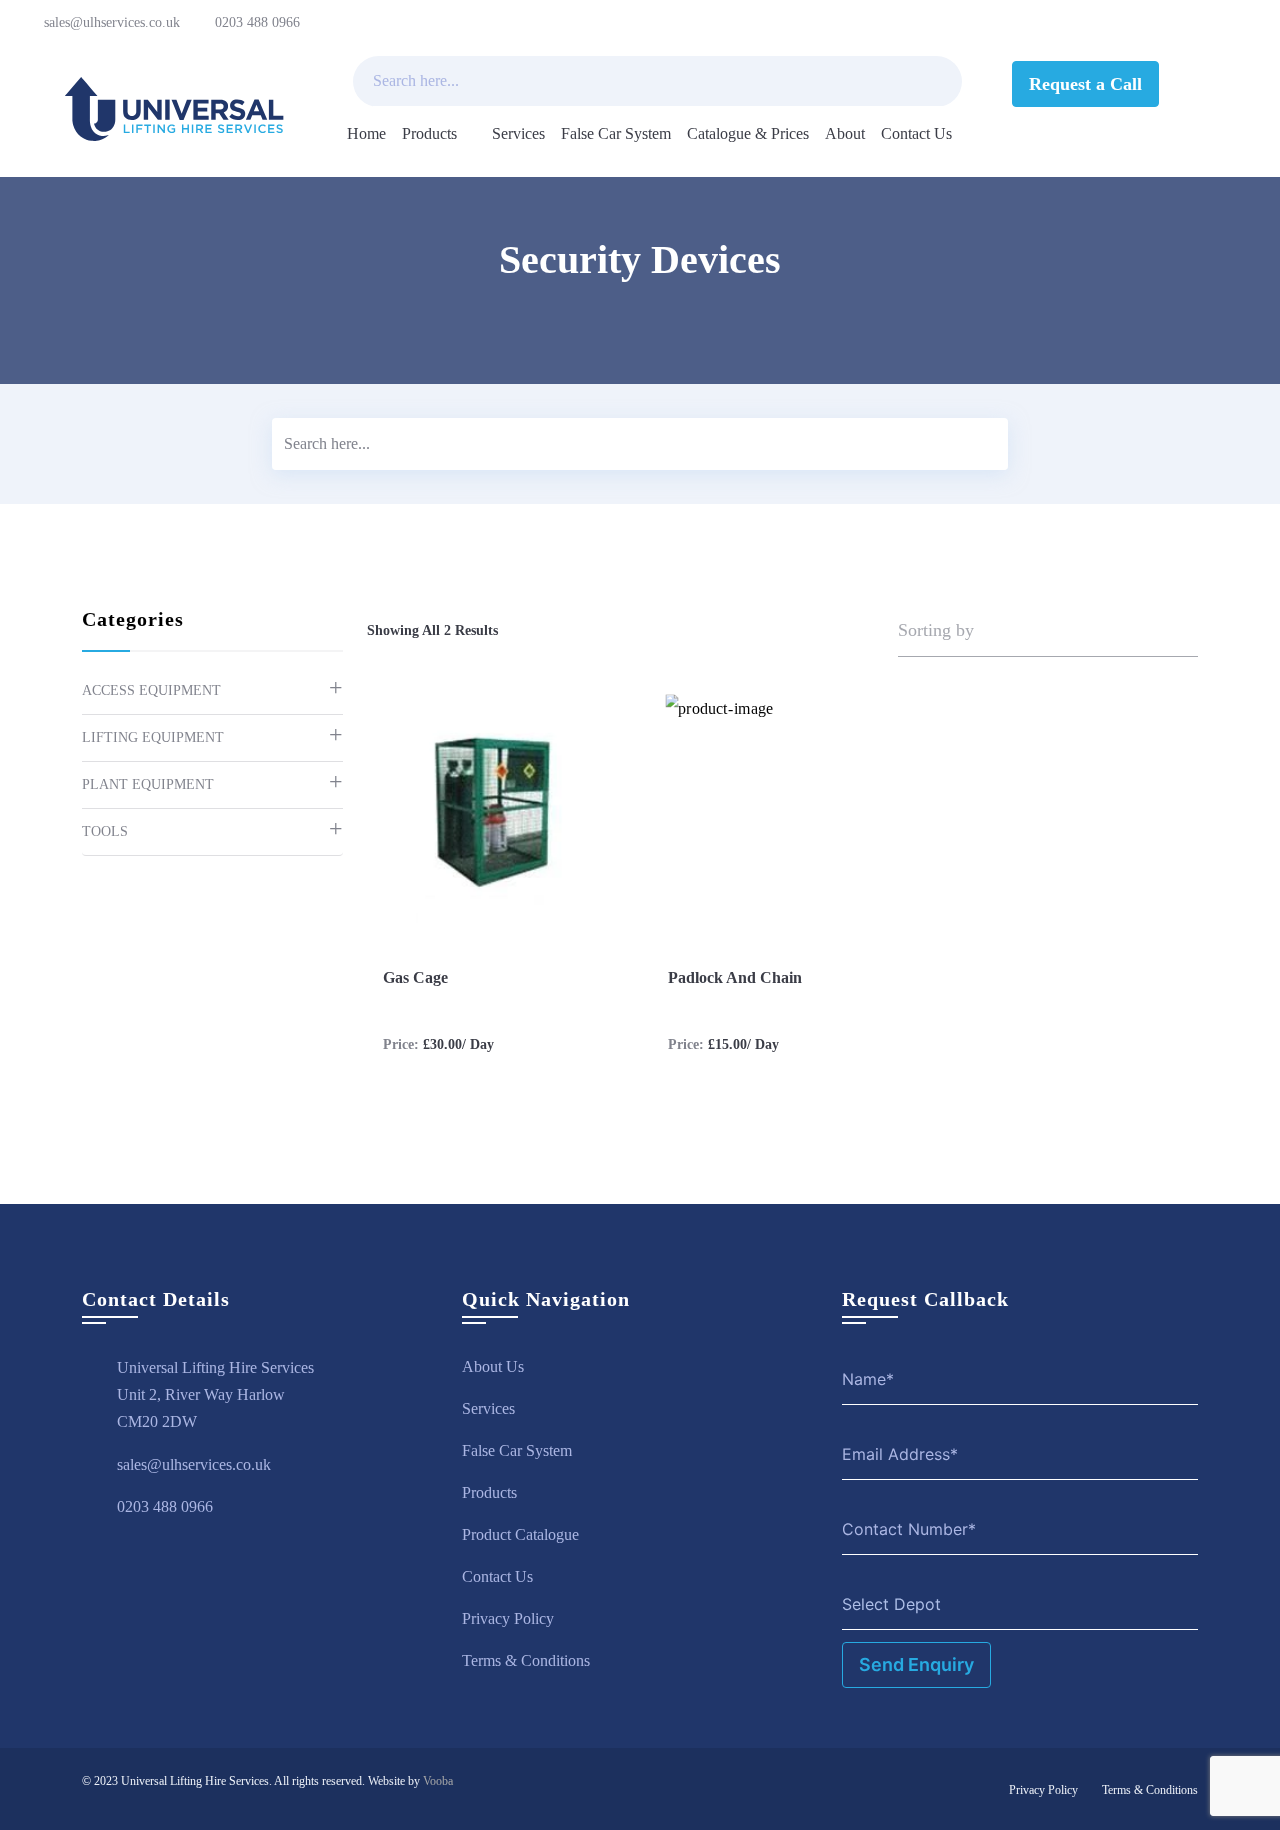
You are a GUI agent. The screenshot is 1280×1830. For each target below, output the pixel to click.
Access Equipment (151, 690)
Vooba (438, 1781)
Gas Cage (415, 977)
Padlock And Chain (735, 977)
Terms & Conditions (526, 1660)
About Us (493, 1366)
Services (518, 133)
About (845, 133)
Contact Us (916, 133)
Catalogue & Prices (748, 133)
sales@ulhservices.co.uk (112, 22)
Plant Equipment (148, 784)
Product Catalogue (520, 1534)
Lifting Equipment (153, 737)
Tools (105, 831)
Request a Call (1085, 84)
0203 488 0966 (257, 22)
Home (366, 133)
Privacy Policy (508, 1618)
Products (429, 133)
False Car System (616, 133)
